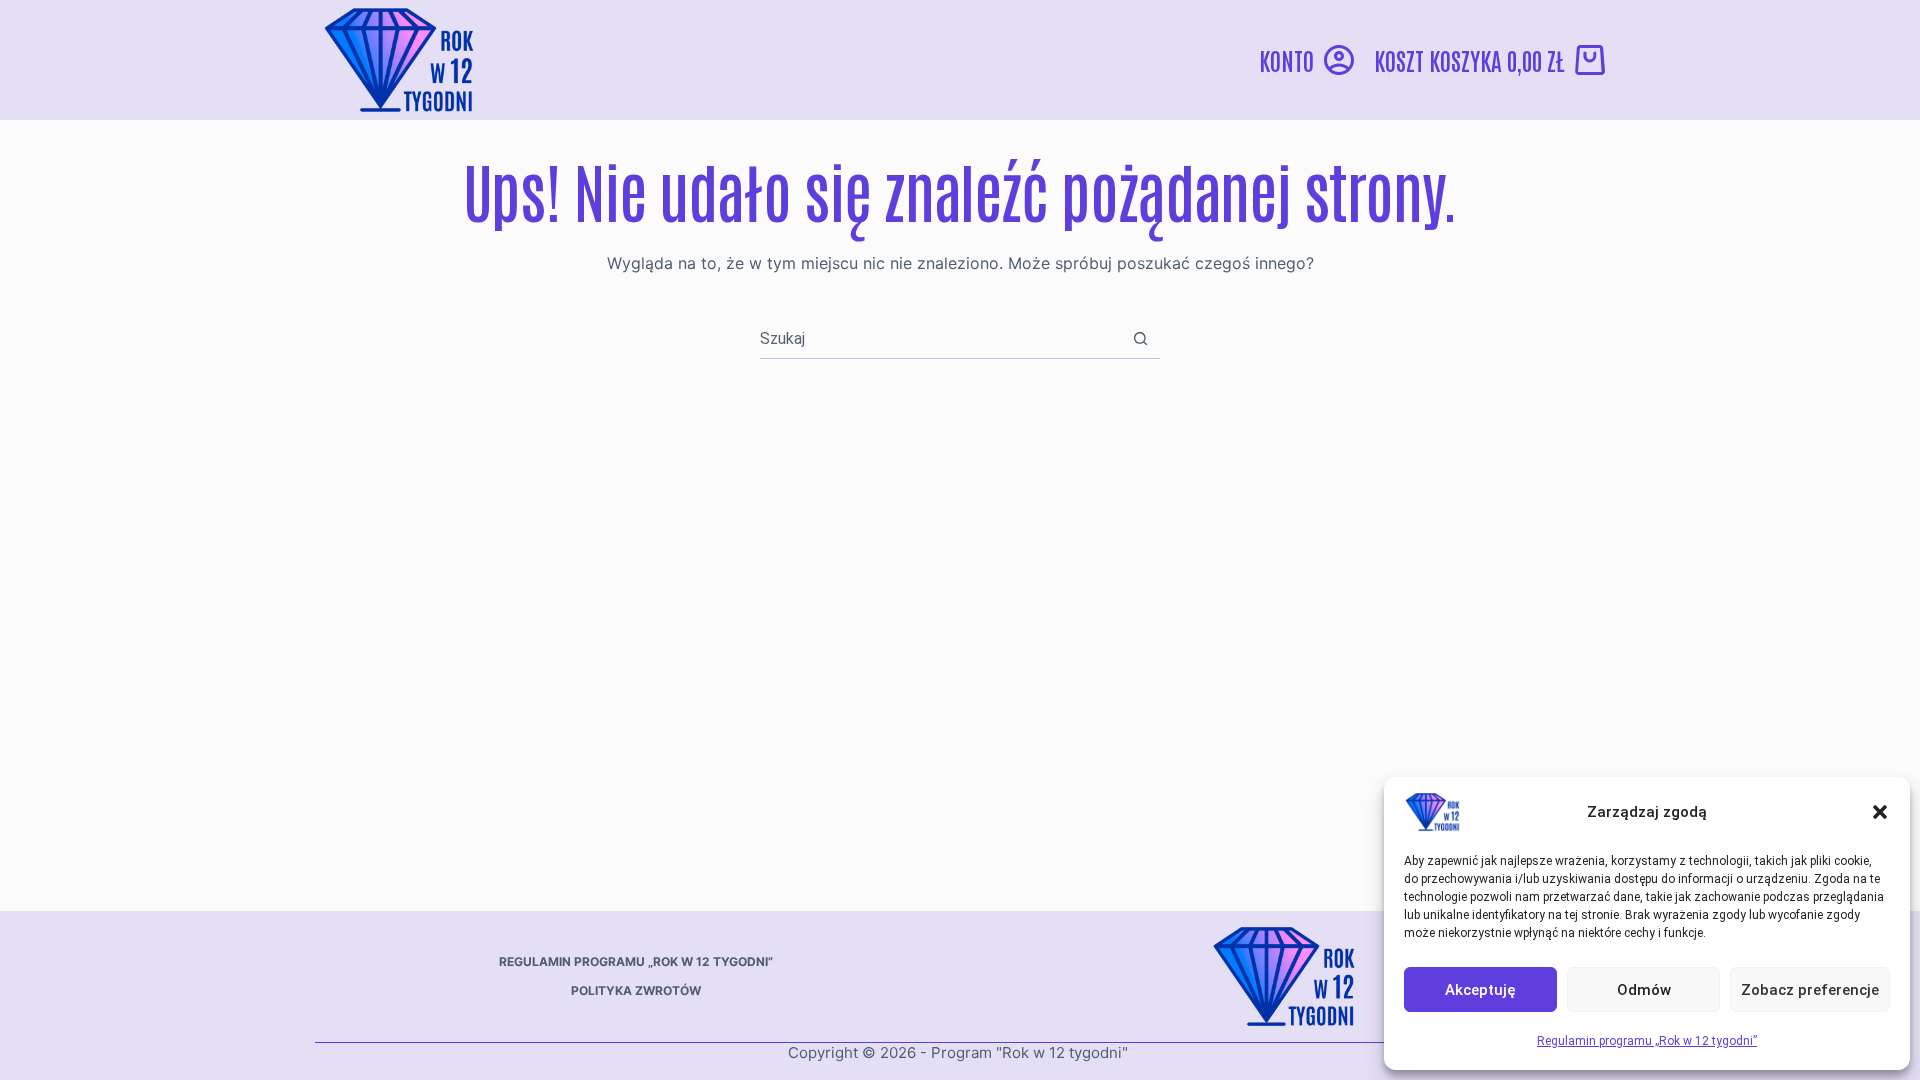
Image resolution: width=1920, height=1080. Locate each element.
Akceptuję (1480, 990)
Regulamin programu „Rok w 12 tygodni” (1647, 1041)
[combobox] (940, 339)
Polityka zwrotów (636, 990)
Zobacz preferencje (1810, 990)
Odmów (1644, 990)
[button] (1880, 812)
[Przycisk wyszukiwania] (1140, 338)
